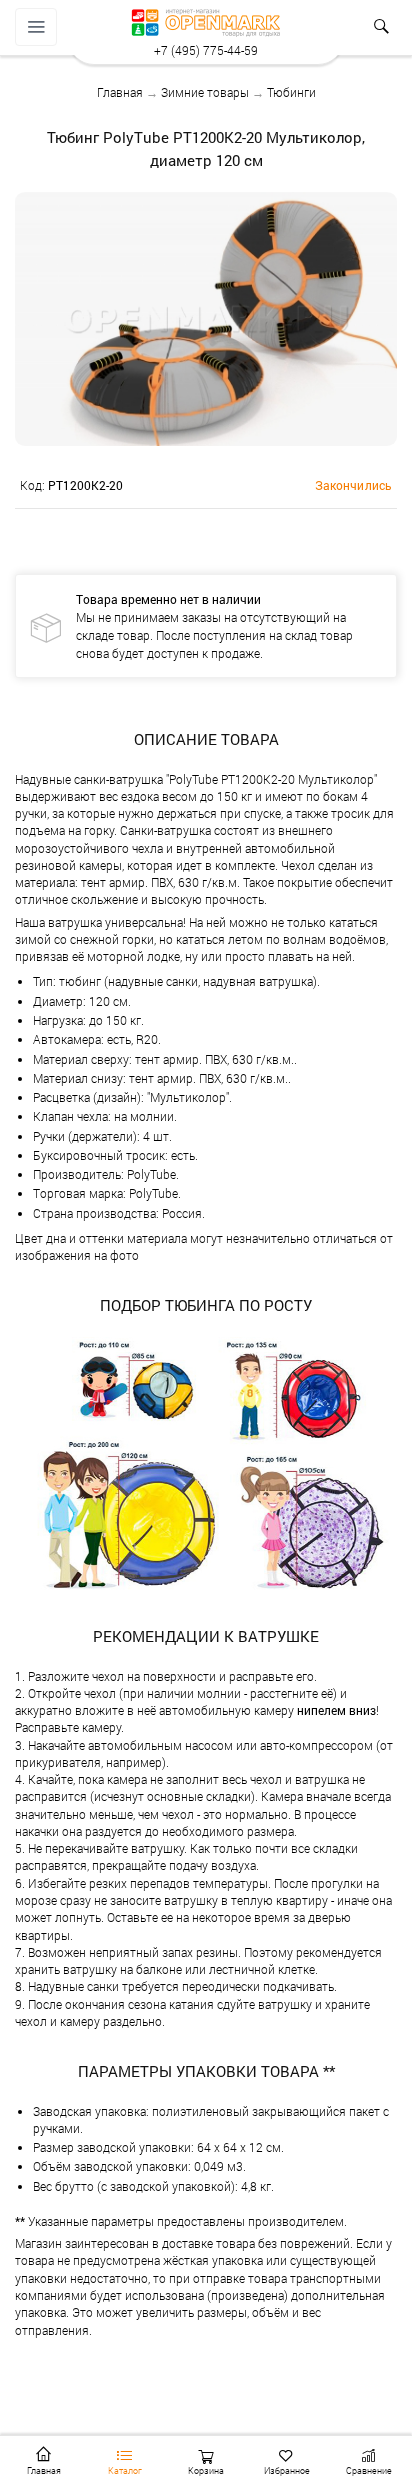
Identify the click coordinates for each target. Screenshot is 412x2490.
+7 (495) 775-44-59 (206, 50)
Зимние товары (205, 92)
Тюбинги (291, 92)
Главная (120, 92)
